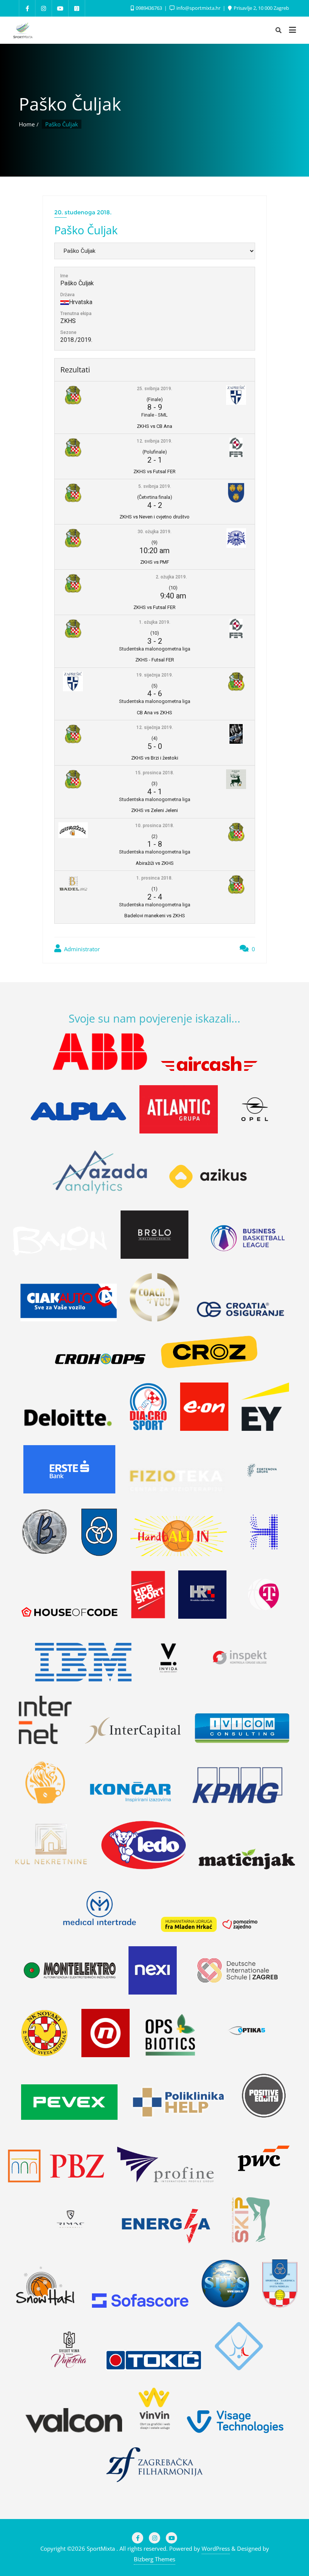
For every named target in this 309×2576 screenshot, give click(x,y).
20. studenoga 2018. (83, 212)
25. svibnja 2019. (154, 389)
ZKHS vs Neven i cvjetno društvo (154, 517)
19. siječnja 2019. (155, 675)
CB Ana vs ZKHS (154, 713)
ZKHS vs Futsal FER (154, 471)
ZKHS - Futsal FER (155, 660)
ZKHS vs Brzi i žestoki (155, 758)
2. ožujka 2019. (171, 577)
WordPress (216, 2548)
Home (27, 124)
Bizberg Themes (154, 2559)
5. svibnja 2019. (155, 486)
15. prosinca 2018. (155, 773)
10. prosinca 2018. (155, 826)
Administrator (81, 949)
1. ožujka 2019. (155, 622)
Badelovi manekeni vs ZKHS (155, 916)
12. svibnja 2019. (154, 441)
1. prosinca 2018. (154, 878)
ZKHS (68, 321)
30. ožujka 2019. (154, 532)
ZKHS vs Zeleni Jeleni (154, 810)
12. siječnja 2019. (155, 727)
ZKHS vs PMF (155, 562)
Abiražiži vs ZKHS (155, 863)
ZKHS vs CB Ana (154, 426)
